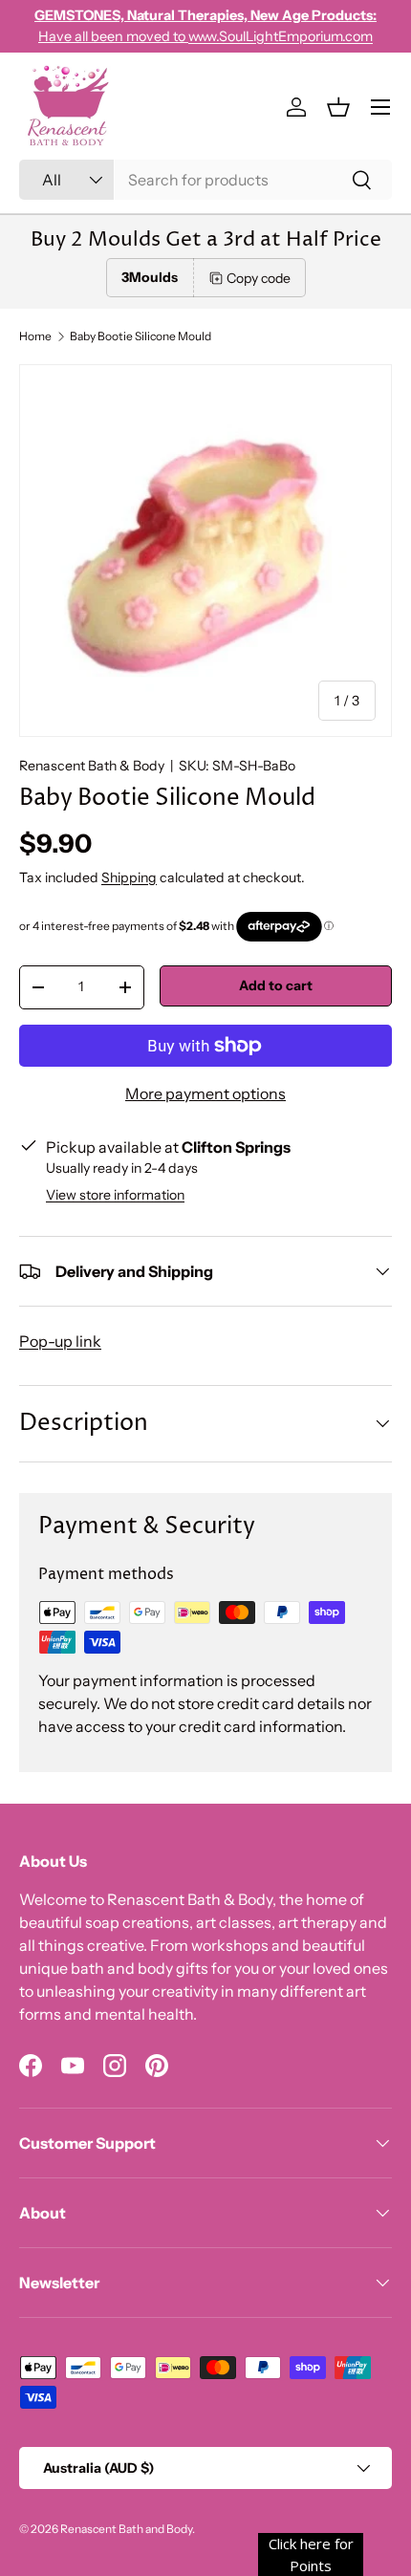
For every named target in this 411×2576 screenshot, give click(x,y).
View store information (115, 1195)
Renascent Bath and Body (126, 2529)
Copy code (259, 278)
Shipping (129, 877)
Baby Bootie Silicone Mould (141, 336)
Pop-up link (60, 1341)
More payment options (205, 1093)
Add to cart (276, 985)
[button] (338, 107)
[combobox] (205, 180)
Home (35, 336)
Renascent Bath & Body (92, 766)
